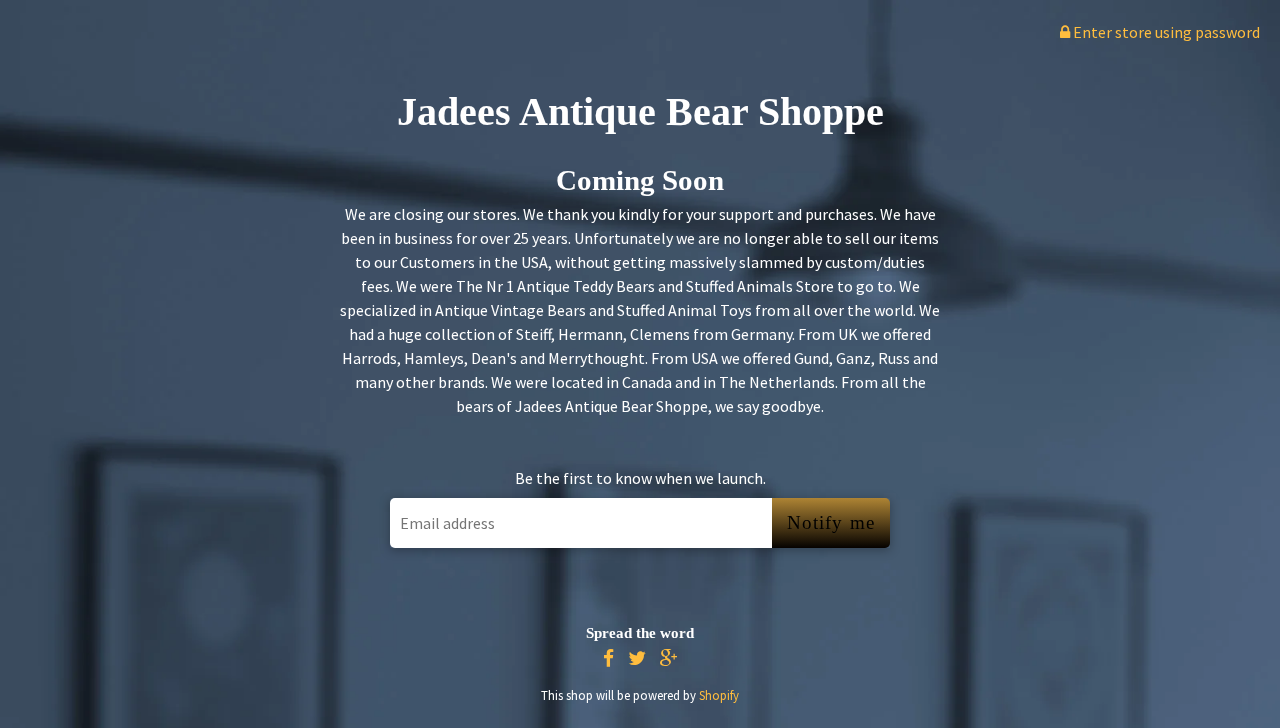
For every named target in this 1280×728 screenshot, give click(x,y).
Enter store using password (1165, 32)
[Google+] (669, 658)
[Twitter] (637, 658)
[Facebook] (608, 658)
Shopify (719, 695)
